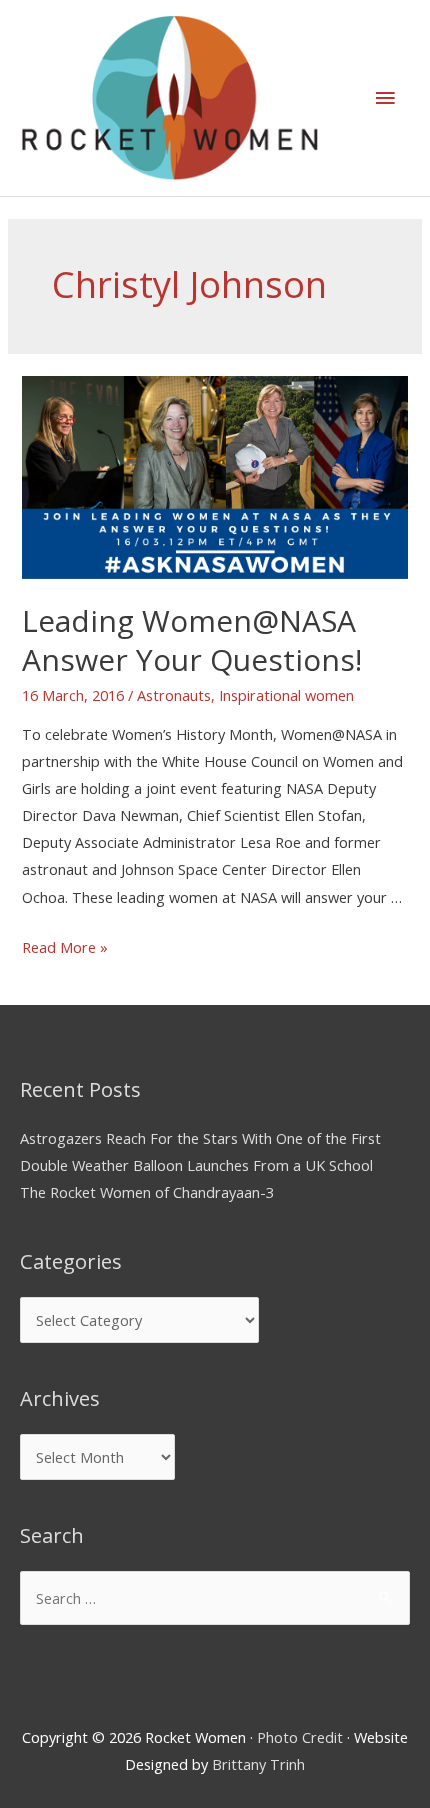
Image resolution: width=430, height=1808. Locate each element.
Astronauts (174, 695)
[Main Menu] (385, 98)
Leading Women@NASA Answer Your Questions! (192, 640)
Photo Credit (300, 1737)
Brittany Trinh (258, 1764)
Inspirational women (286, 695)
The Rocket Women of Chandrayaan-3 (147, 1192)
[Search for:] (215, 1598)
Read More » (65, 947)
